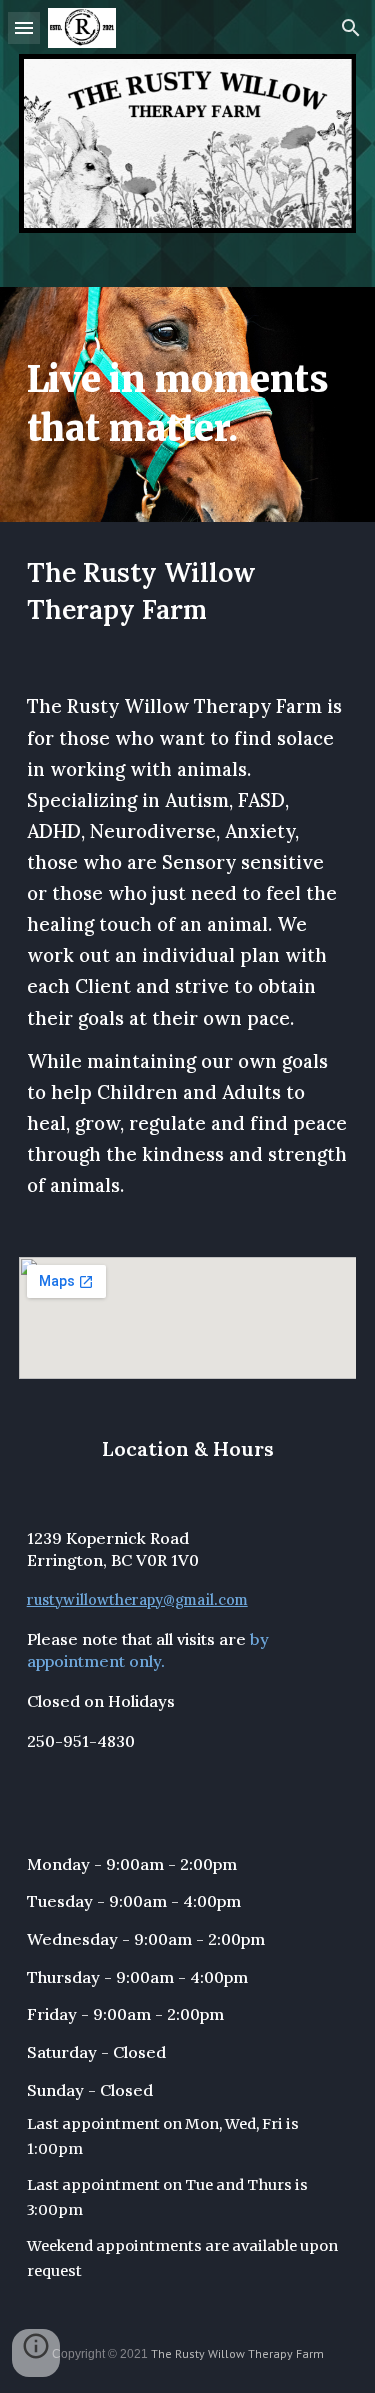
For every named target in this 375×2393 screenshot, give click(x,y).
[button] (24, 27)
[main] (188, 404)
